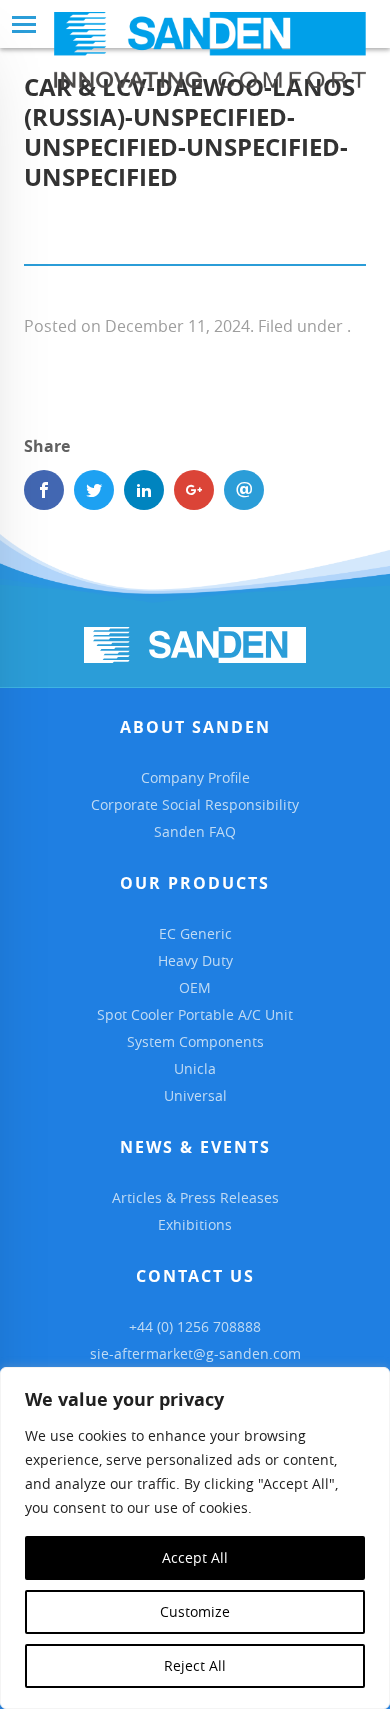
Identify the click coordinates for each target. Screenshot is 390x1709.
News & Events (195, 1147)
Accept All (195, 1557)
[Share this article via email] (244, 490)
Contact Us (195, 1276)
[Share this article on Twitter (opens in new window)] (94, 490)
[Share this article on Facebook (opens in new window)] (44, 490)
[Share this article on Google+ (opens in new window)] (194, 490)
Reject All (195, 1665)
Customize (195, 1611)
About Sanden (195, 727)
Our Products (195, 883)
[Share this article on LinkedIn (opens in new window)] (144, 490)
